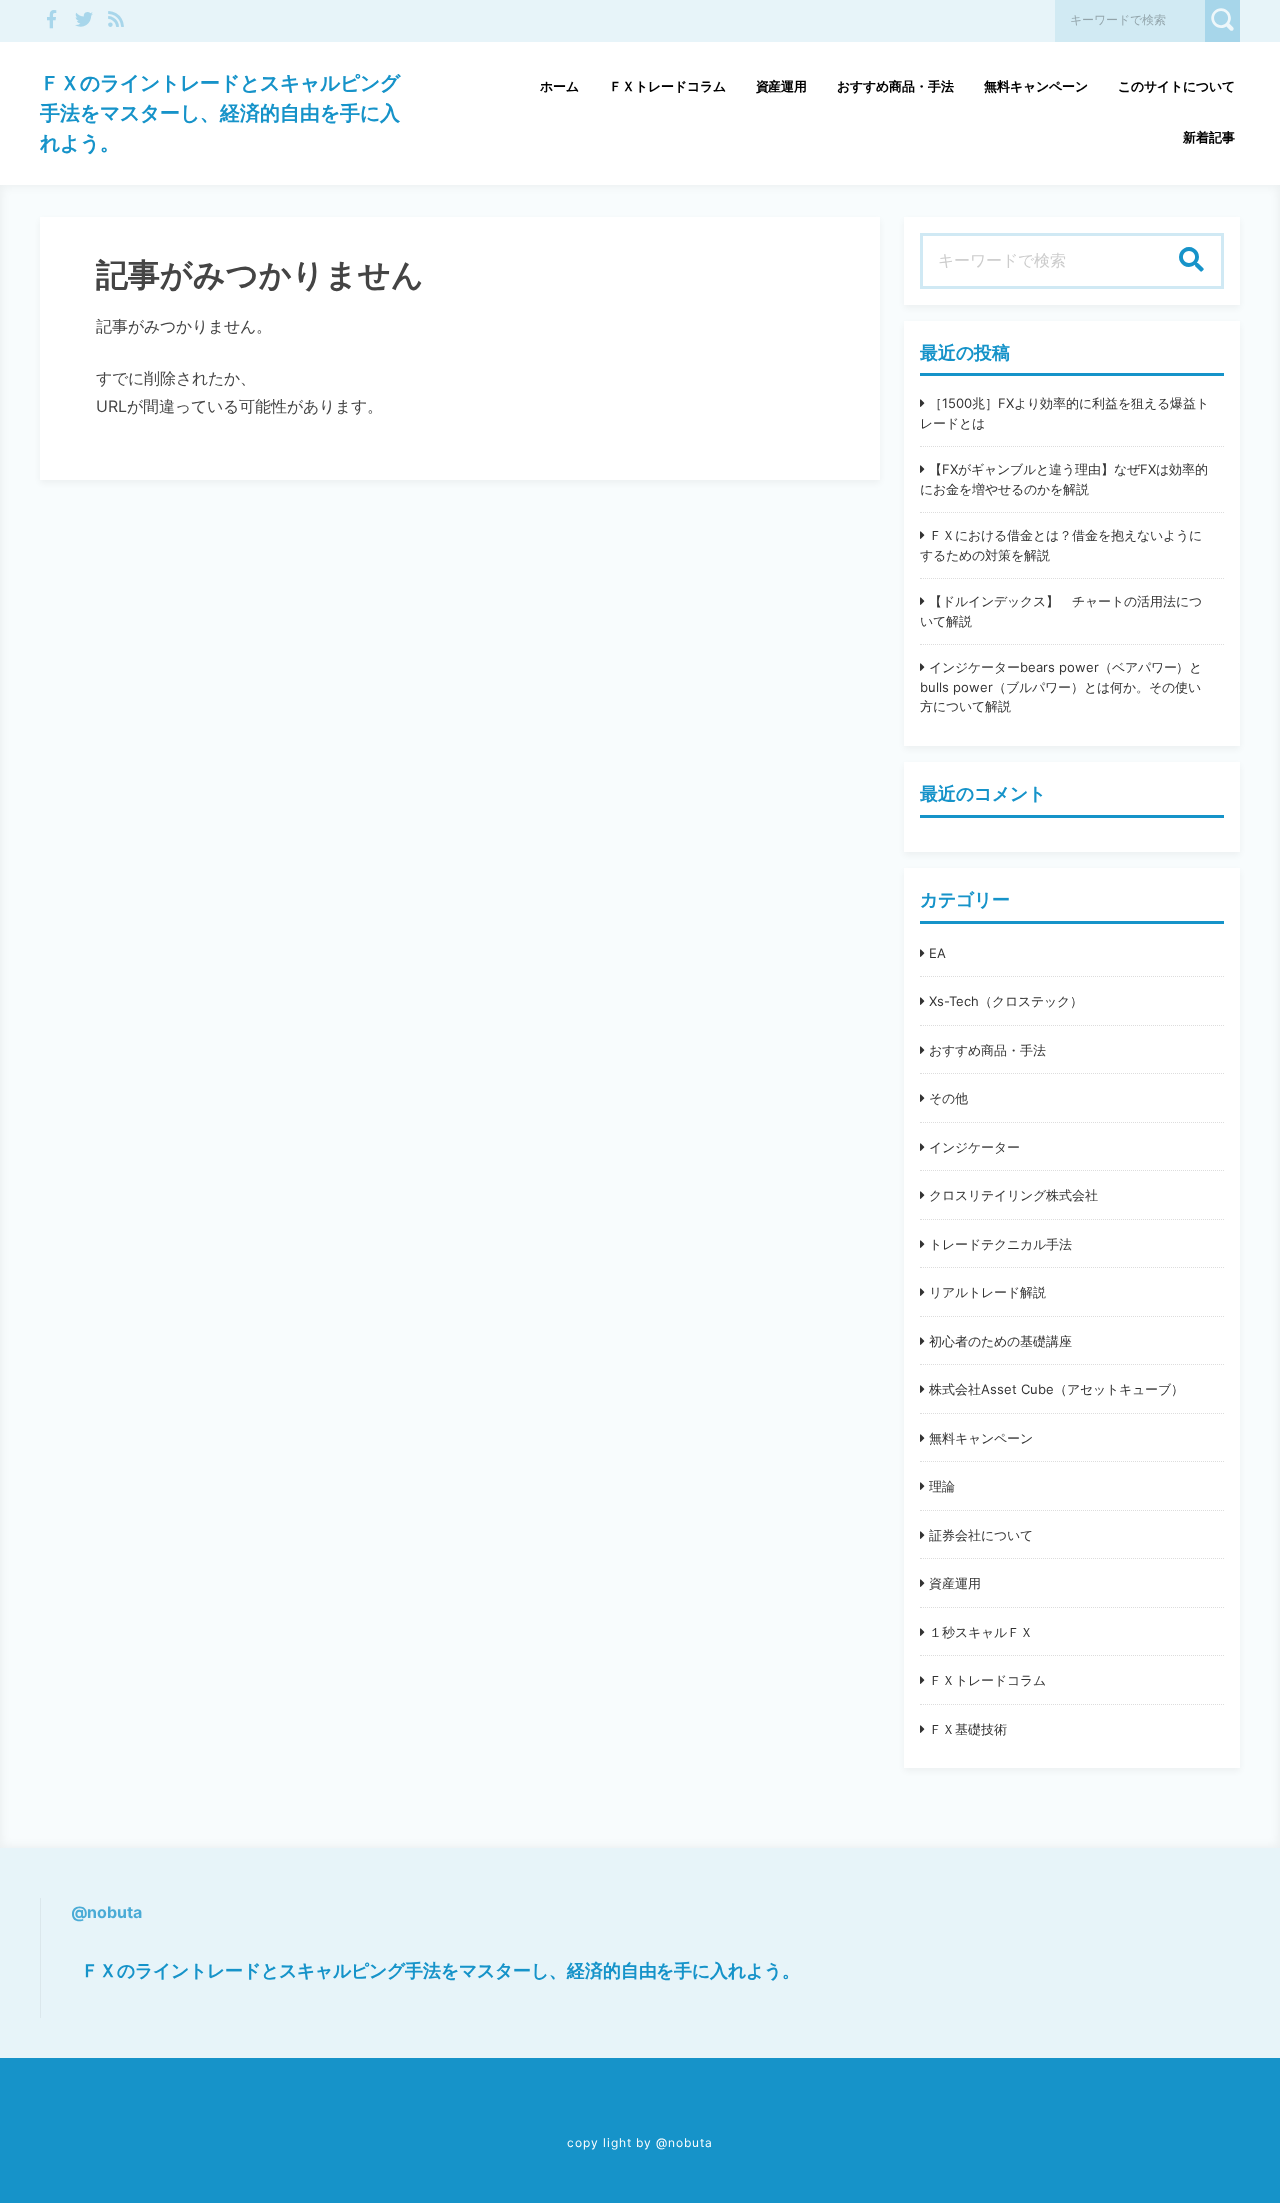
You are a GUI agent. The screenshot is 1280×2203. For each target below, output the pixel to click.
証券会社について (981, 1535)
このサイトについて (1176, 86)
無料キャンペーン (1036, 86)
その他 (948, 1098)
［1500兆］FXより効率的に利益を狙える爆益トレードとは (1064, 413)
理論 (942, 1486)
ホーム (559, 86)
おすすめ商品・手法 (895, 86)
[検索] (1191, 261)
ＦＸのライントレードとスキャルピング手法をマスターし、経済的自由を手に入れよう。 (220, 113)
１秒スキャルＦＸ (981, 1632)
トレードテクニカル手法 (1000, 1244)
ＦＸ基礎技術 (968, 1729)
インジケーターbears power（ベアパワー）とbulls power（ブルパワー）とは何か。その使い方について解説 (1061, 686)
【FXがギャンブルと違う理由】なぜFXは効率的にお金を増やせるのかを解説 (1064, 479)
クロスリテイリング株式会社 (1013, 1195)
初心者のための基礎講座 (1000, 1341)
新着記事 (1209, 137)
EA (937, 953)
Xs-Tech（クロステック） (1006, 1001)
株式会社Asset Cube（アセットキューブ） (1056, 1389)
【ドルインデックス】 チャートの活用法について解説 (1061, 611)
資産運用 (782, 86)
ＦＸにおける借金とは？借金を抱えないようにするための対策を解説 (1061, 545)
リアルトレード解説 (987, 1292)
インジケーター (974, 1147)
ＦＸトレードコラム (667, 86)
